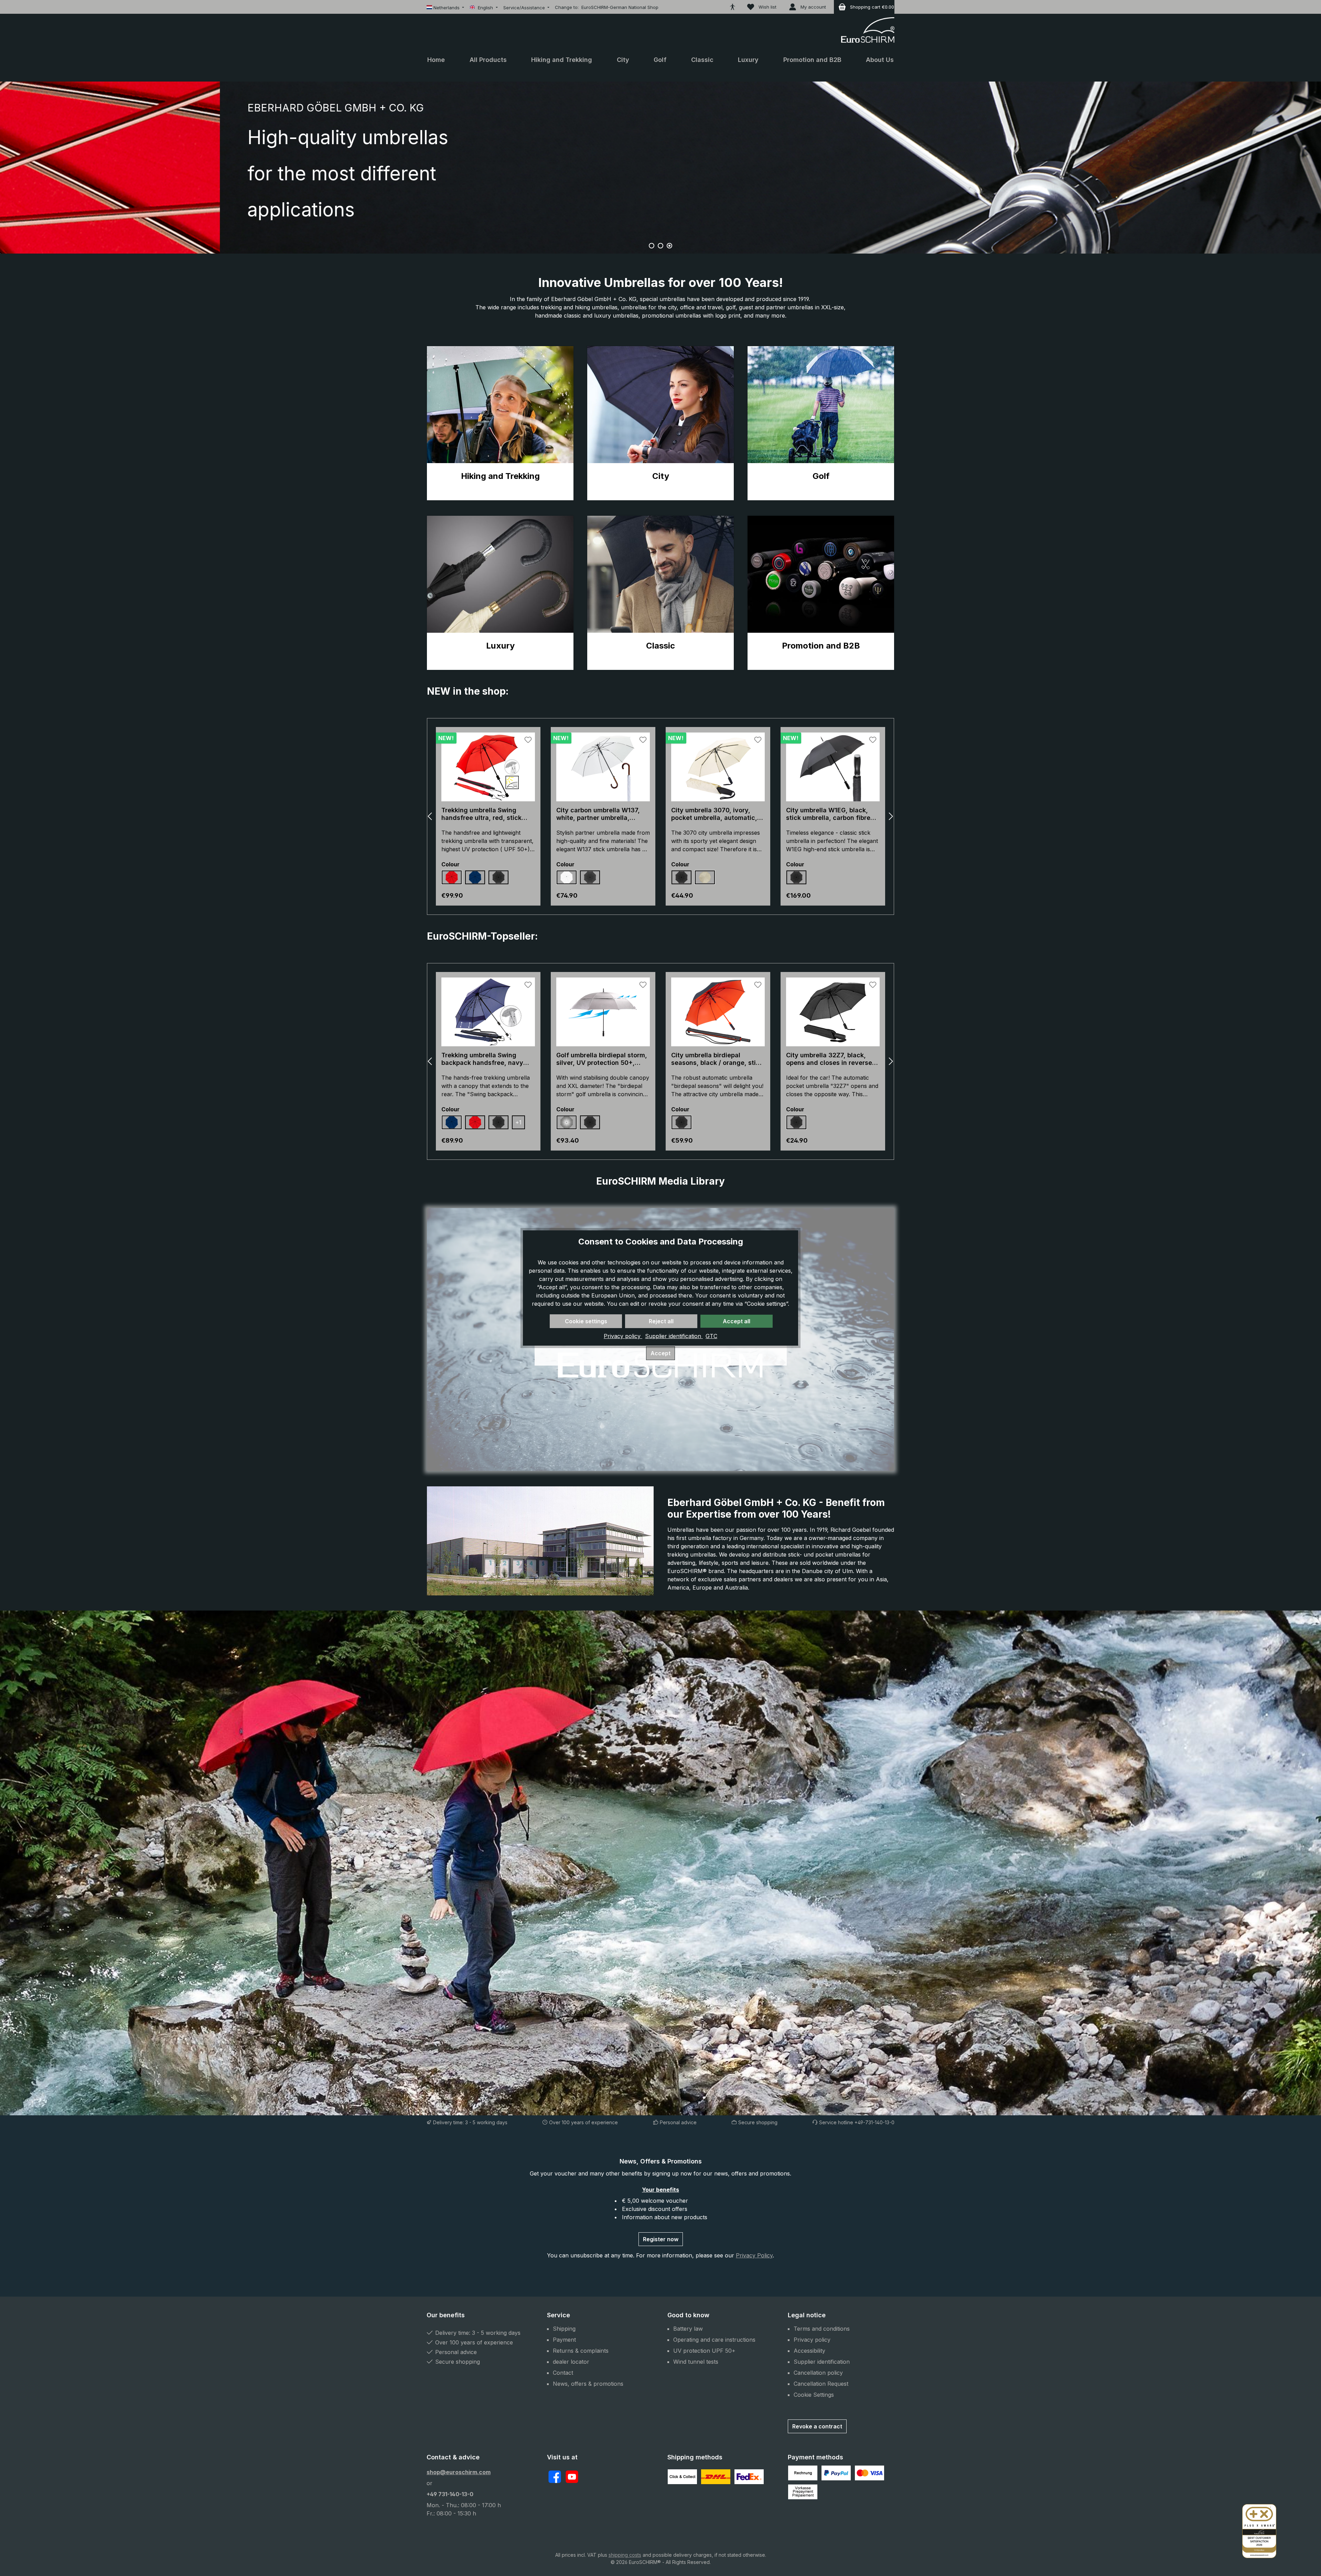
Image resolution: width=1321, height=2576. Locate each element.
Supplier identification (674, 1336)
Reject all (661, 1321)
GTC (711, 1336)
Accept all (737, 1321)
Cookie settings (586, 1321)
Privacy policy (623, 1336)
